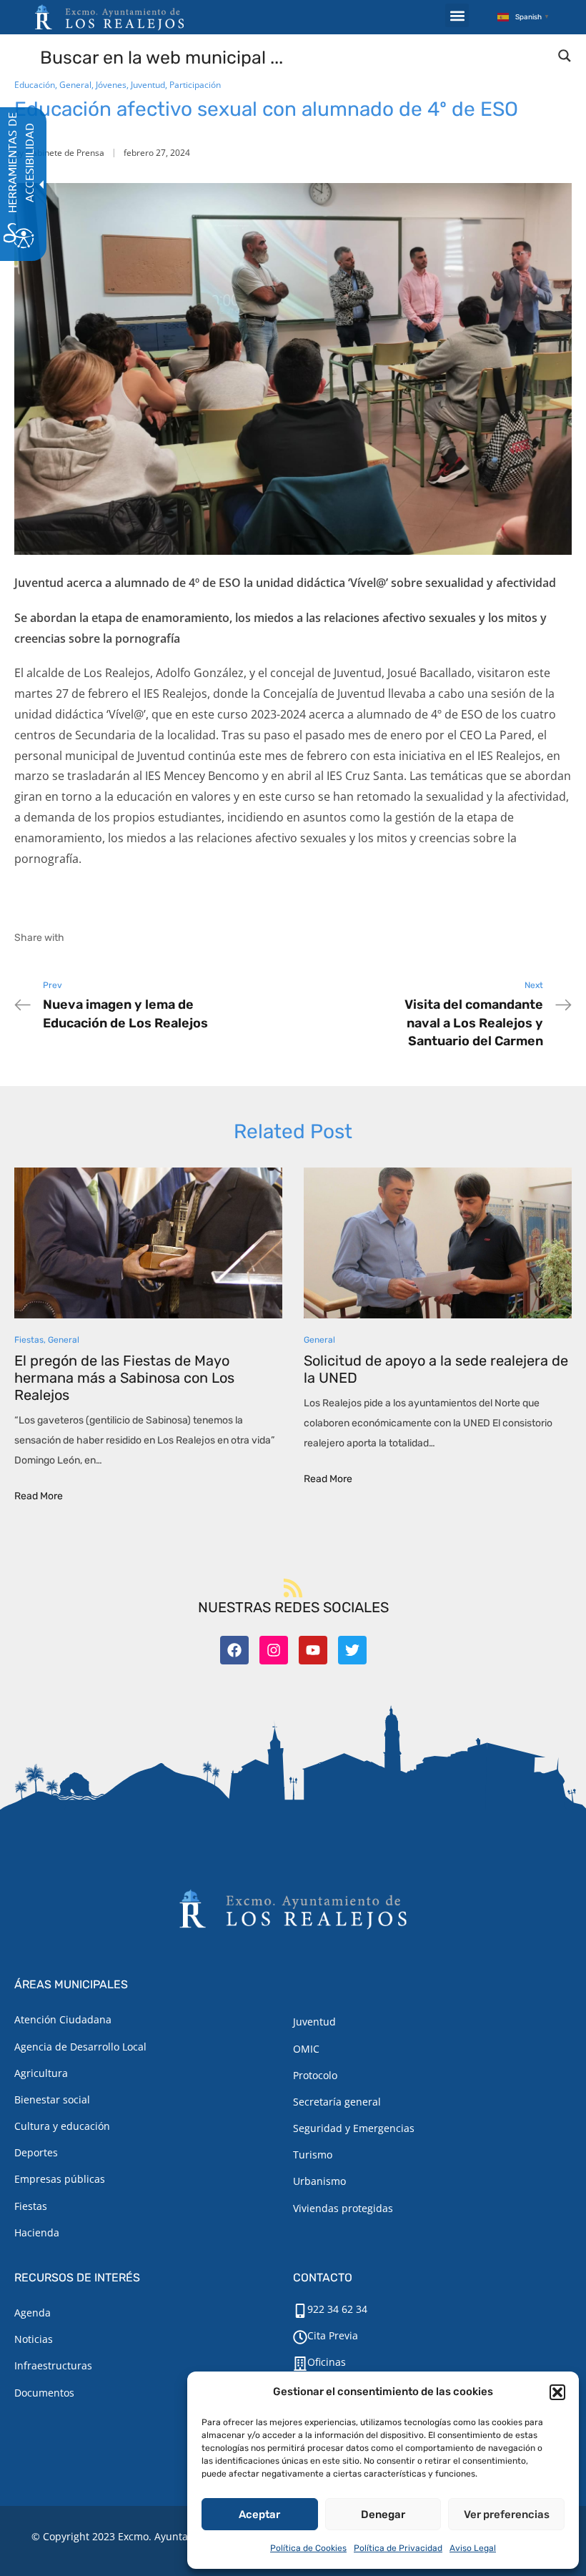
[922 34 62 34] (300, 2311)
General (75, 85)
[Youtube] (313, 1650)
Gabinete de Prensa (65, 153)
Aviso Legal (473, 2548)
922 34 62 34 (337, 2309)
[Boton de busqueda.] (565, 56)
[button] (557, 2392)
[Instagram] (274, 1650)
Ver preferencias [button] (507, 2515)
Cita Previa (333, 2335)
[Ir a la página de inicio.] (109, 17)
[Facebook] (234, 1650)
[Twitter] (352, 1650)
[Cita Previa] (300, 2337)
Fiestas (29, 1340)
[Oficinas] (300, 2364)
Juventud (148, 85)
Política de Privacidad (398, 2548)
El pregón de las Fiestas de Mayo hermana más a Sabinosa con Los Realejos (124, 1378)
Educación (35, 85)
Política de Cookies (308, 2548)
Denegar (383, 2515)
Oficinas (327, 2362)
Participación (195, 85)
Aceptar (259, 2515)
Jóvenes (111, 85)
